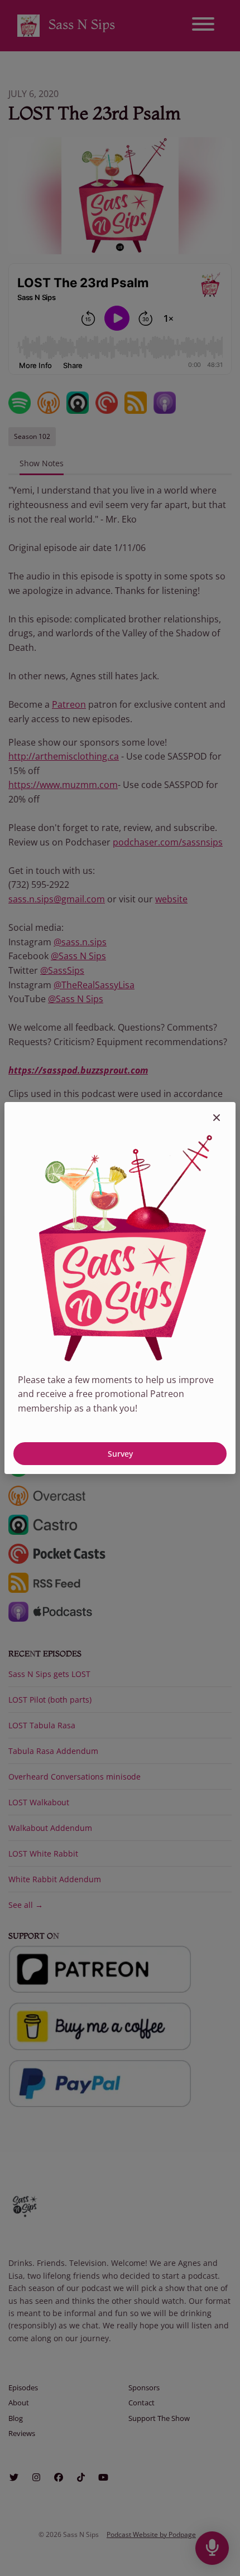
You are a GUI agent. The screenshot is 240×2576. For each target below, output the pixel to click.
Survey (120, 1454)
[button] (217, 1118)
